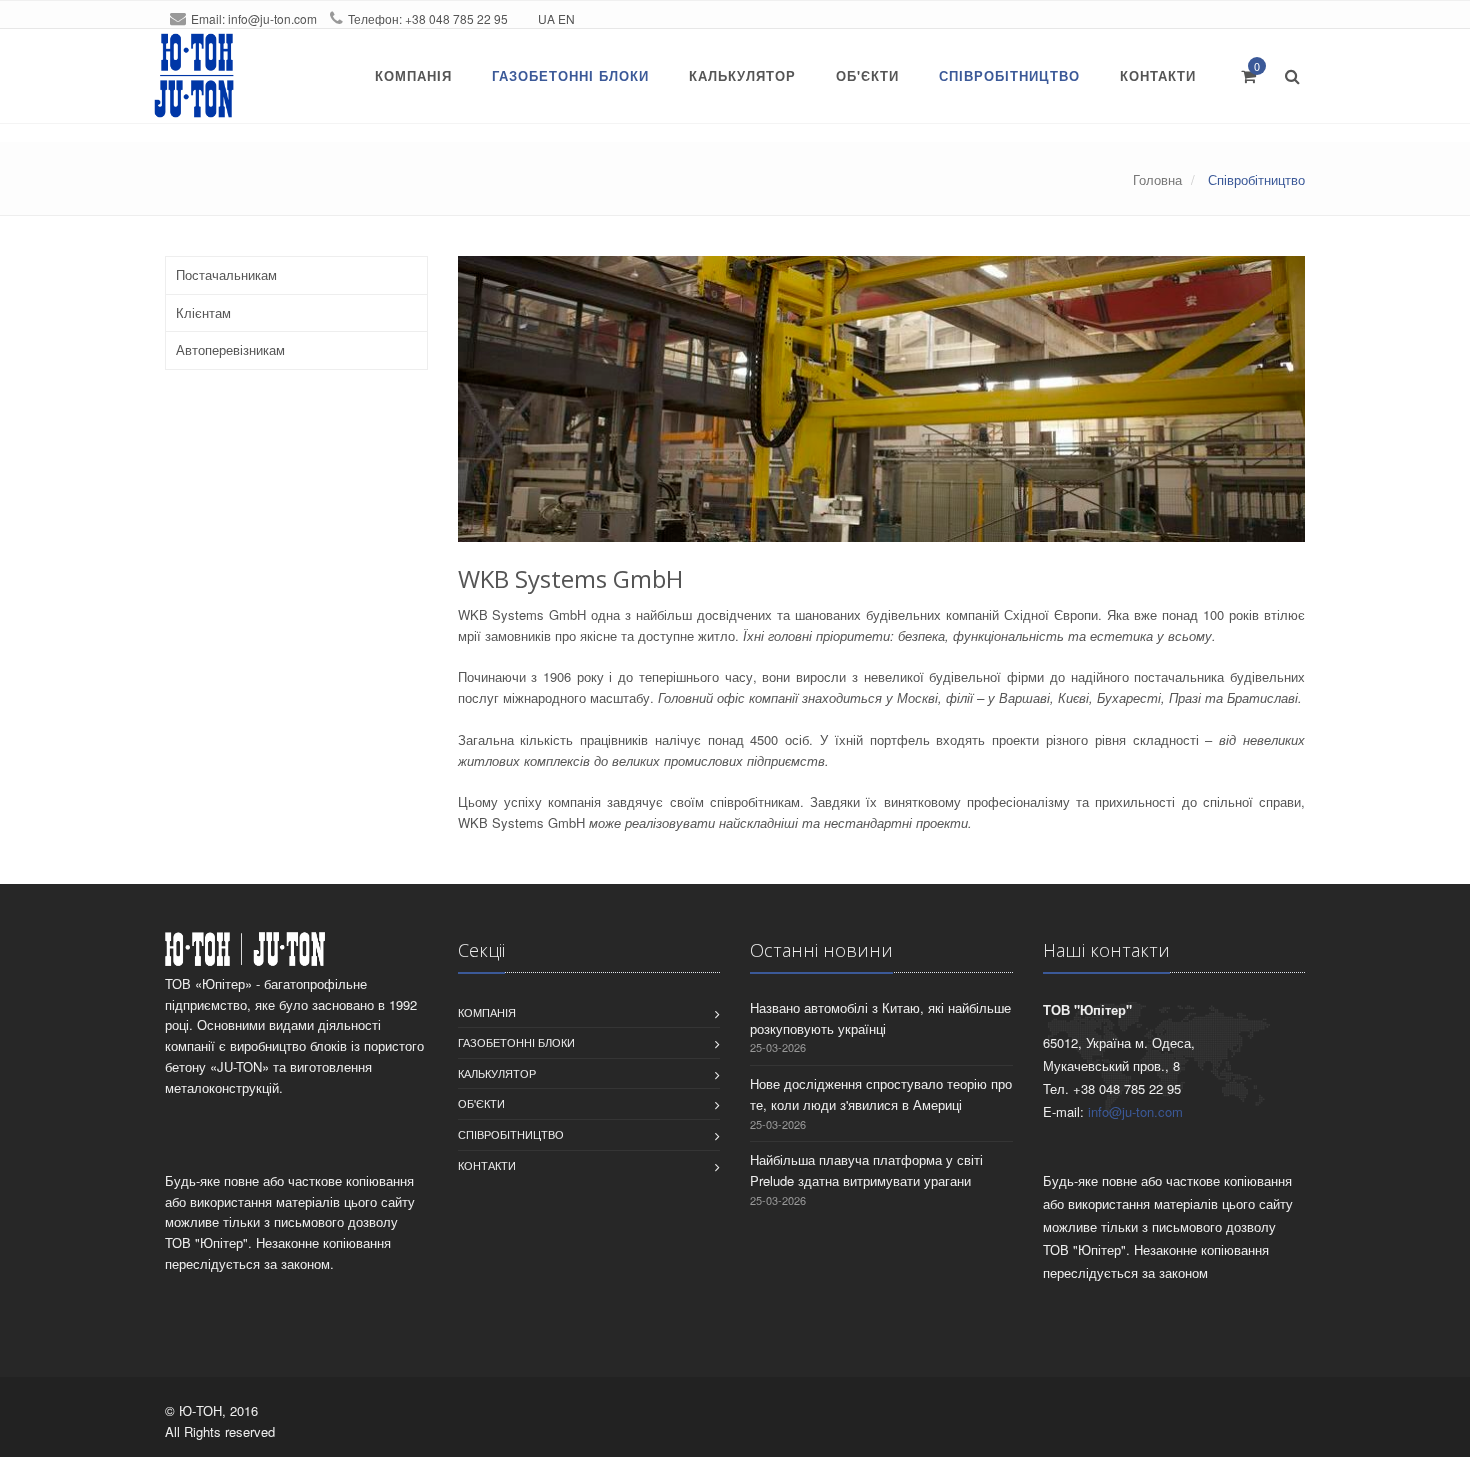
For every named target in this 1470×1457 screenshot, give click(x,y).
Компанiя (413, 75)
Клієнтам (203, 312)
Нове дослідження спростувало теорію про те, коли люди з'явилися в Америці (881, 1094)
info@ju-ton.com (272, 18)
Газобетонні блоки (570, 75)
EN (566, 18)
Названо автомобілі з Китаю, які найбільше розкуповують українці (880, 1018)
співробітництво (1009, 75)
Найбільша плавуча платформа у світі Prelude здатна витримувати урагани (866, 1170)
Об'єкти (867, 75)
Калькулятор (742, 75)
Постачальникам (226, 274)
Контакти (1158, 75)
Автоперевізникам (230, 349)
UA (546, 18)
